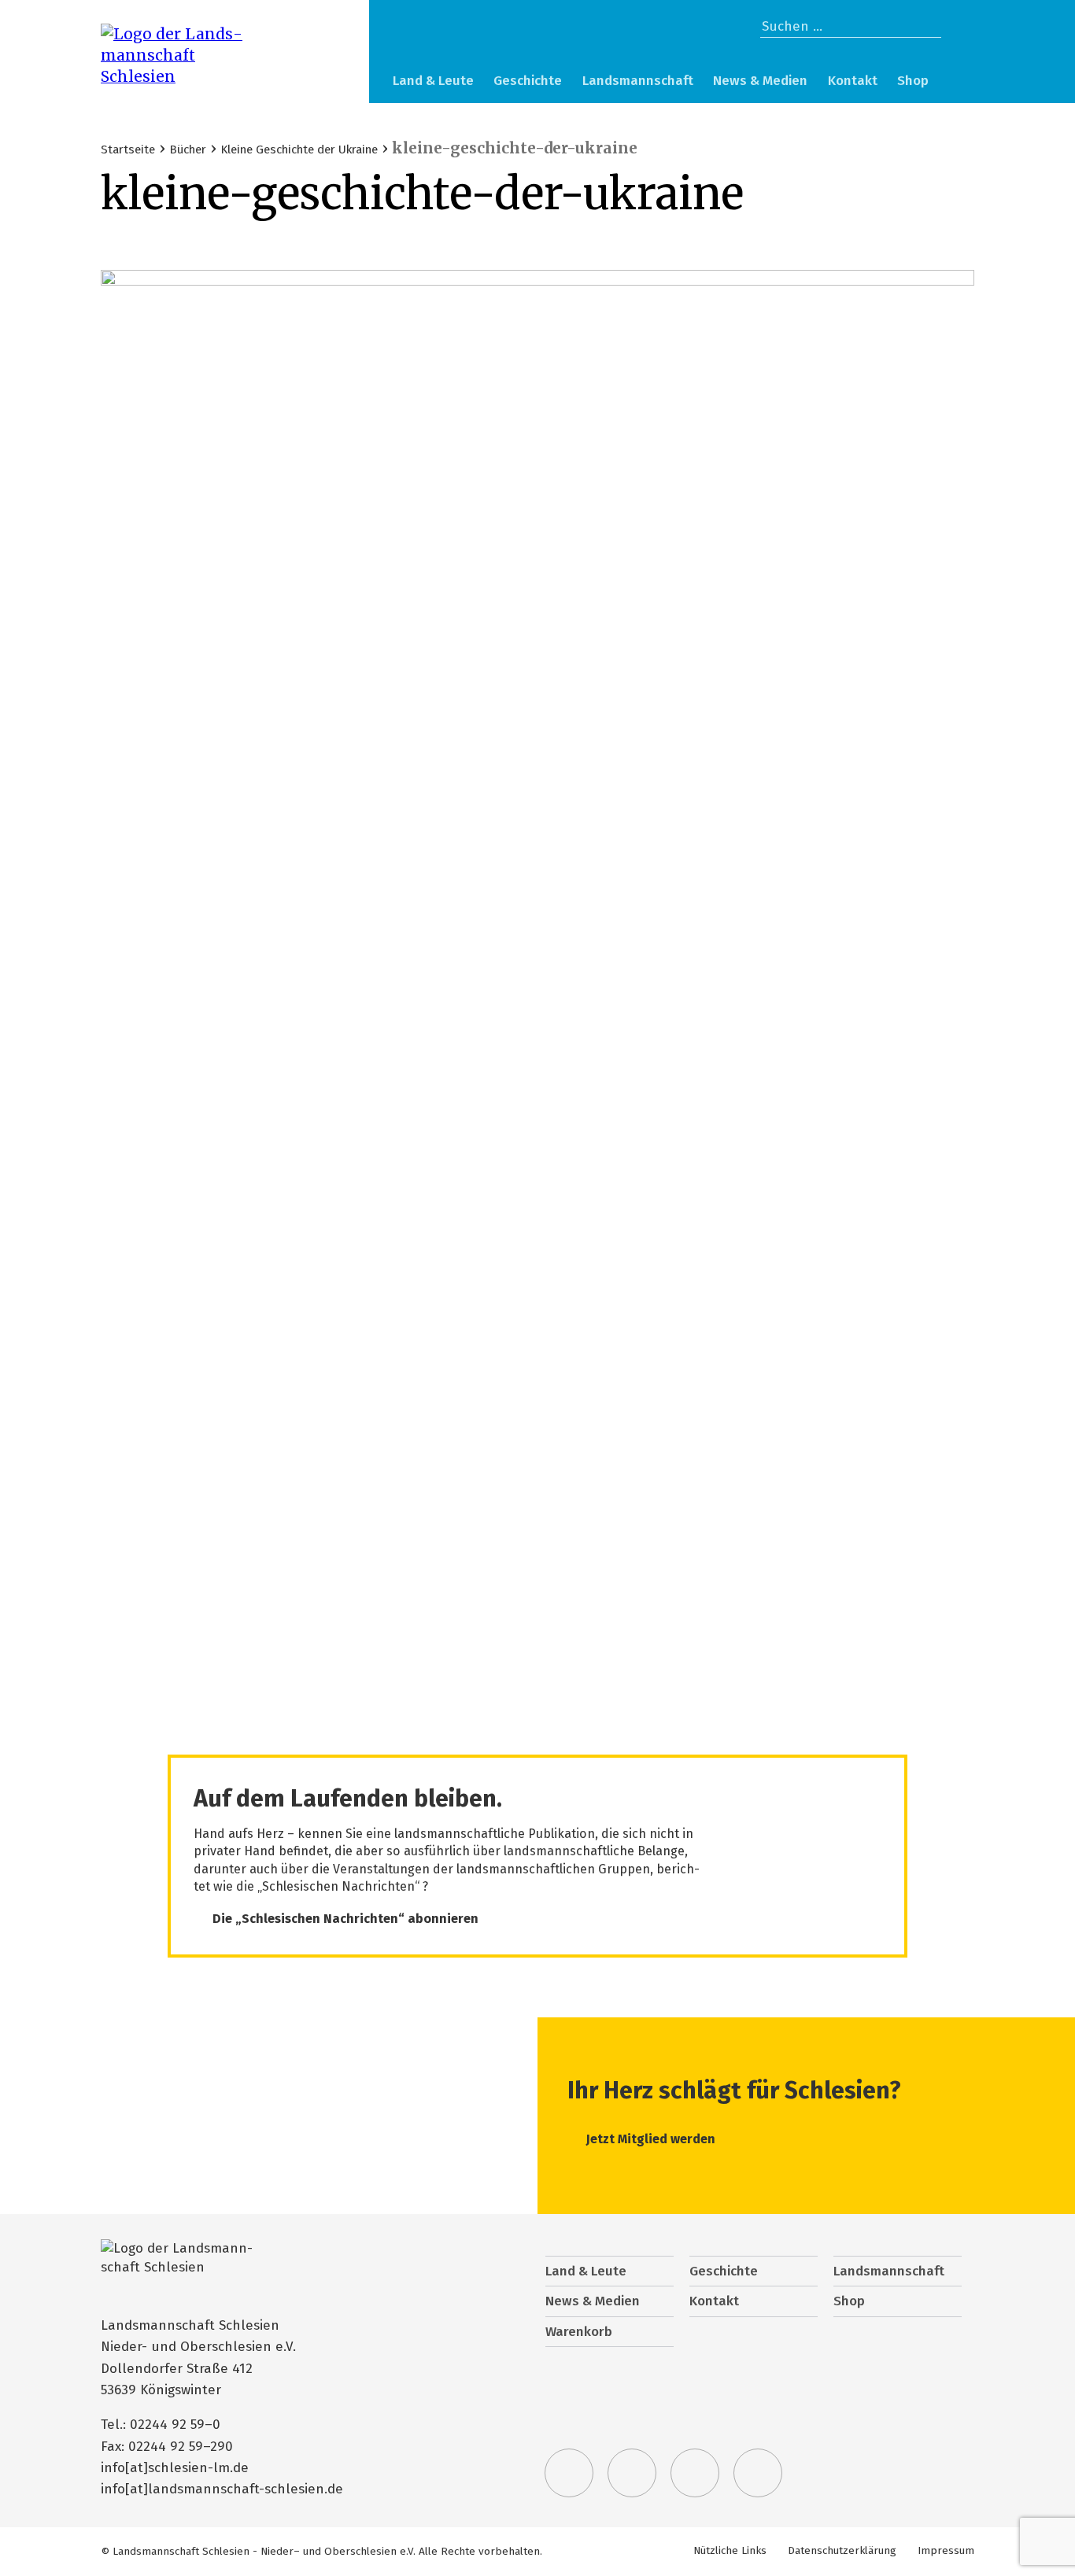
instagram (695, 2473)
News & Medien (760, 81)
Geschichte (528, 81)
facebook (632, 2473)
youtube (758, 2473)
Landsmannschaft (638, 81)
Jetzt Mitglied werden (651, 2139)
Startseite (128, 149)
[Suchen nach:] (851, 26)
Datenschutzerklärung (842, 2550)
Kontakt (853, 81)
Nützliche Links (730, 2550)
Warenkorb (958, 83)
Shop (913, 81)
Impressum (946, 2550)
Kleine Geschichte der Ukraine (299, 149)
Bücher (188, 149)
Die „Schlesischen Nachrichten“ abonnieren (345, 1919)
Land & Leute (433, 81)
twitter (569, 2473)
